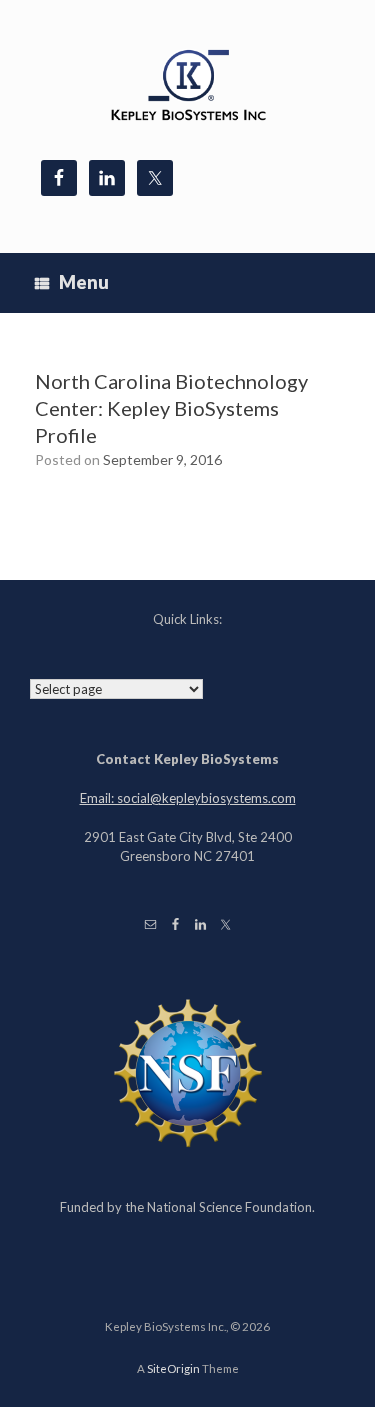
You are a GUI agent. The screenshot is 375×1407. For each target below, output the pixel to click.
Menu (84, 282)
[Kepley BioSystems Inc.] (187, 87)
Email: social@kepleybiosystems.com (188, 798)
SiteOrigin (173, 1368)
